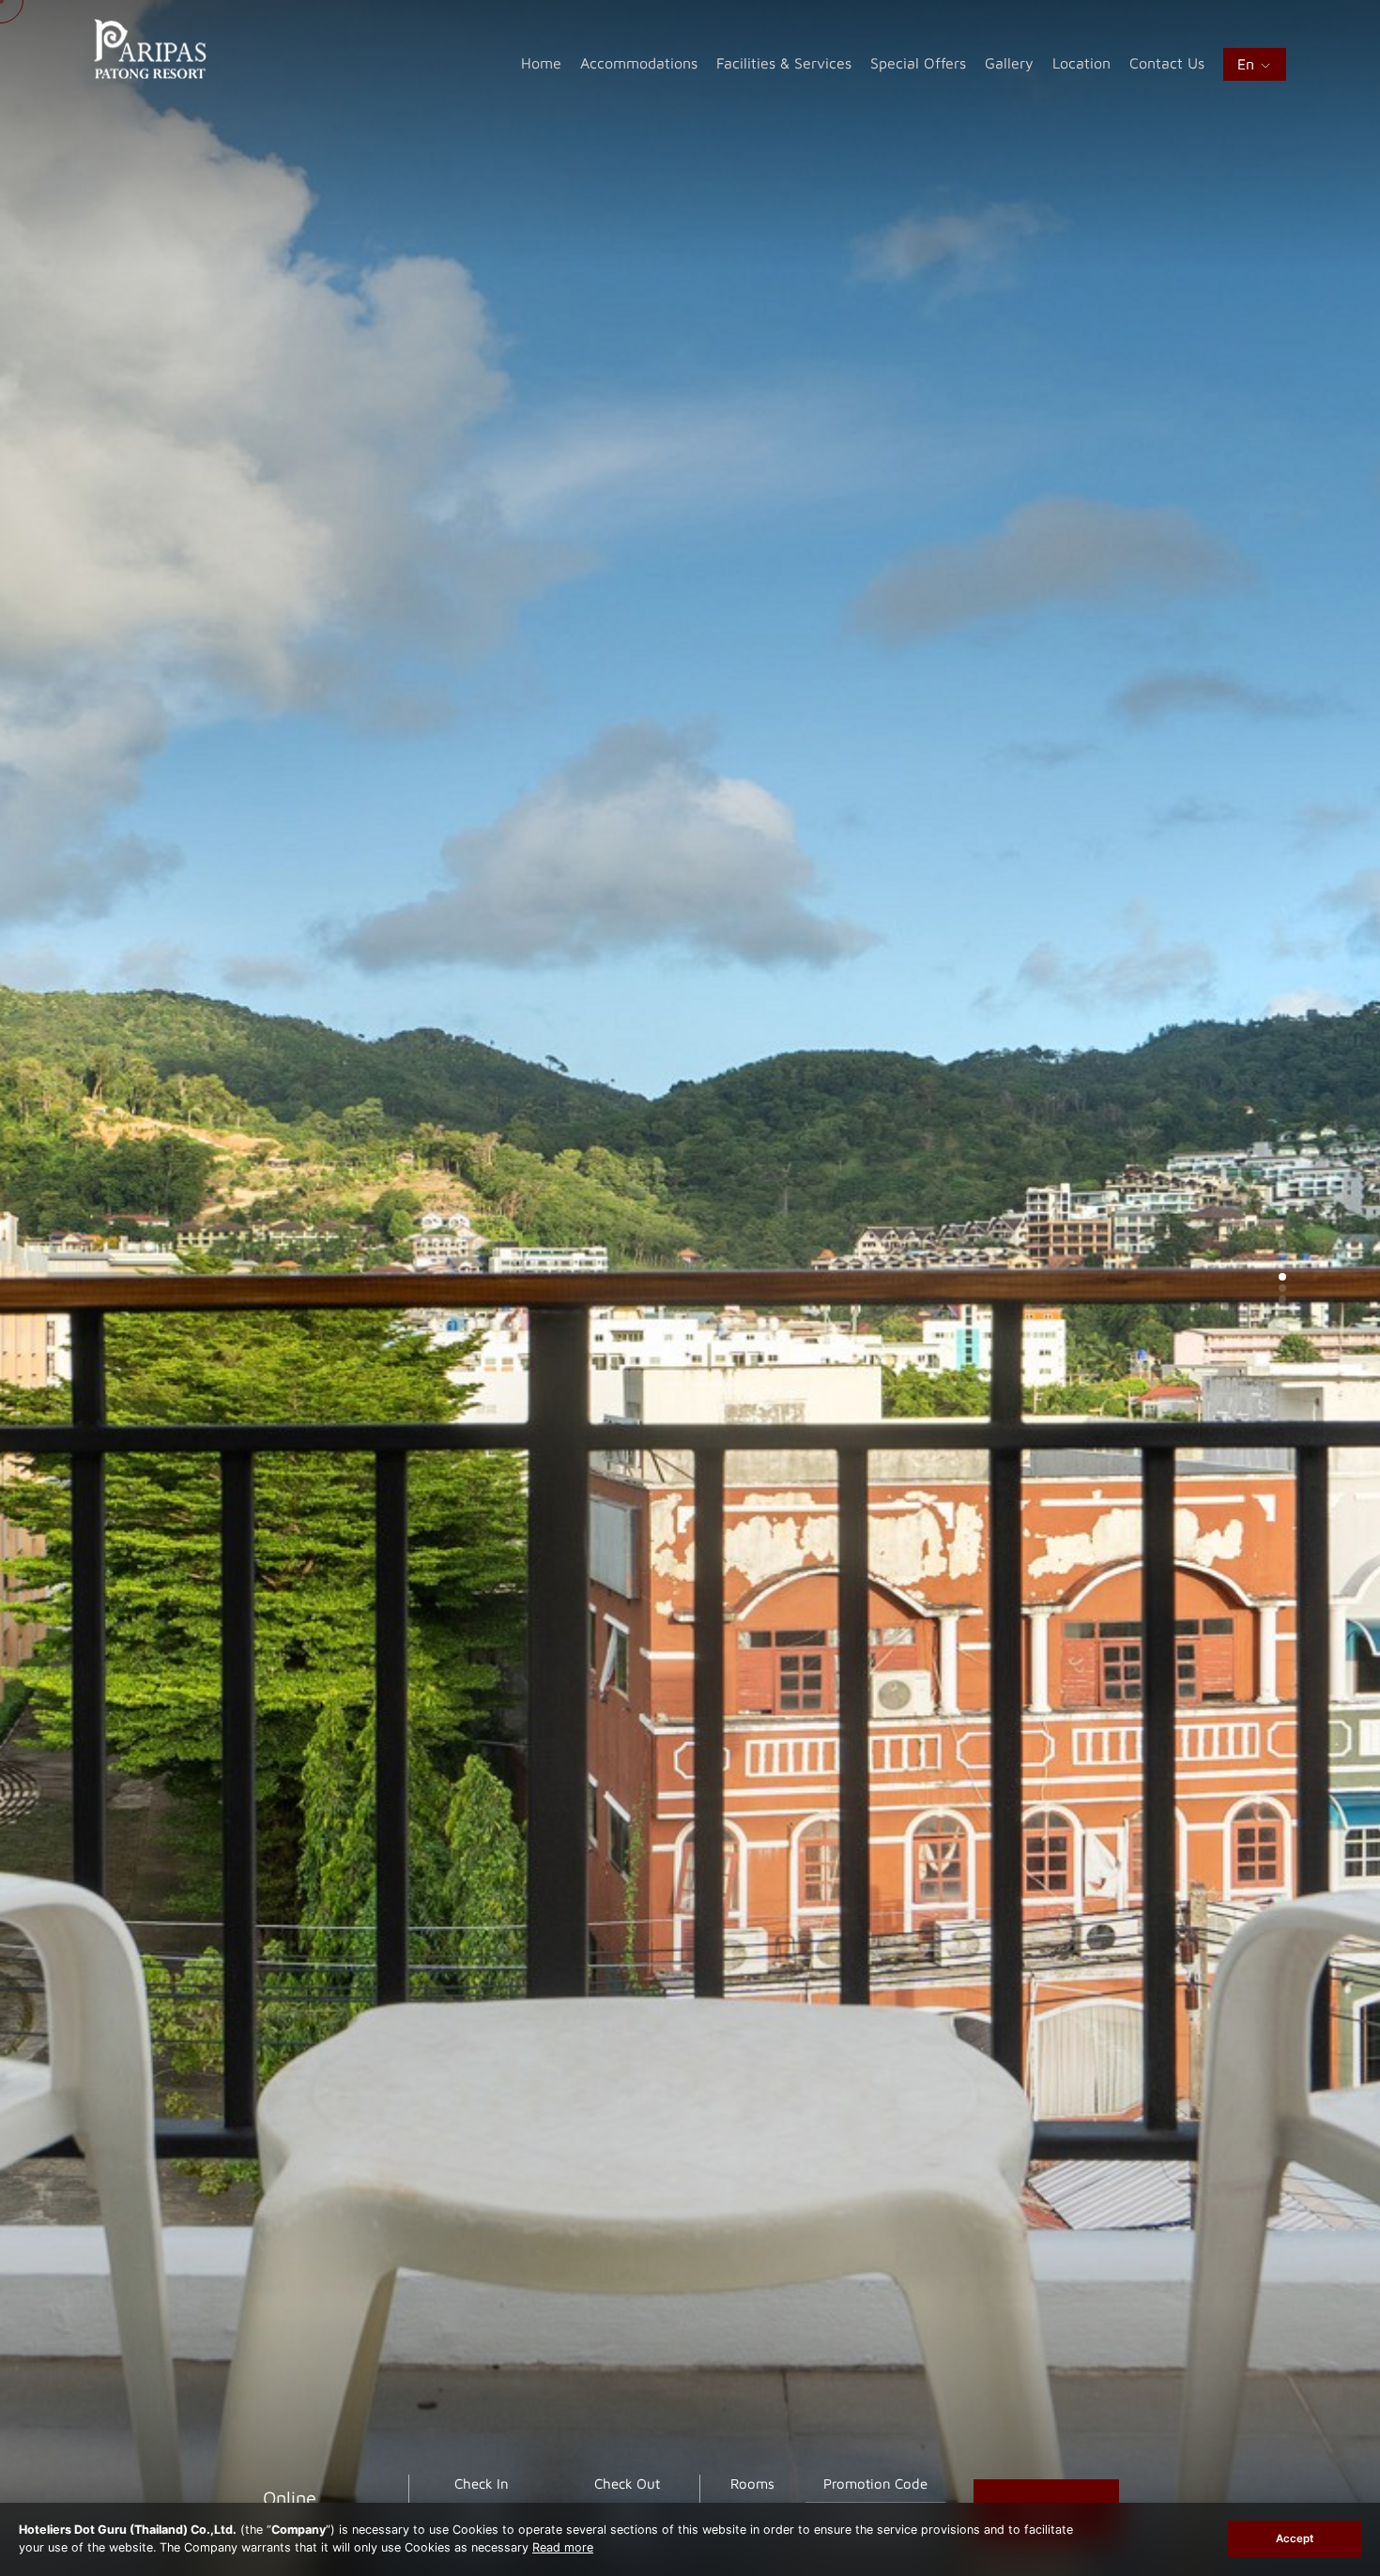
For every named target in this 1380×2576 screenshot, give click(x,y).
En (1248, 64)
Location (1081, 63)
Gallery (1009, 63)
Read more (563, 2547)
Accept (1295, 2538)
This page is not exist (292, 1279)
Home (541, 63)
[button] (1282, 1243)
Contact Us (1167, 63)
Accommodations (639, 63)
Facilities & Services (784, 63)
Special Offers (918, 63)
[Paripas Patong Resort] (150, 73)
